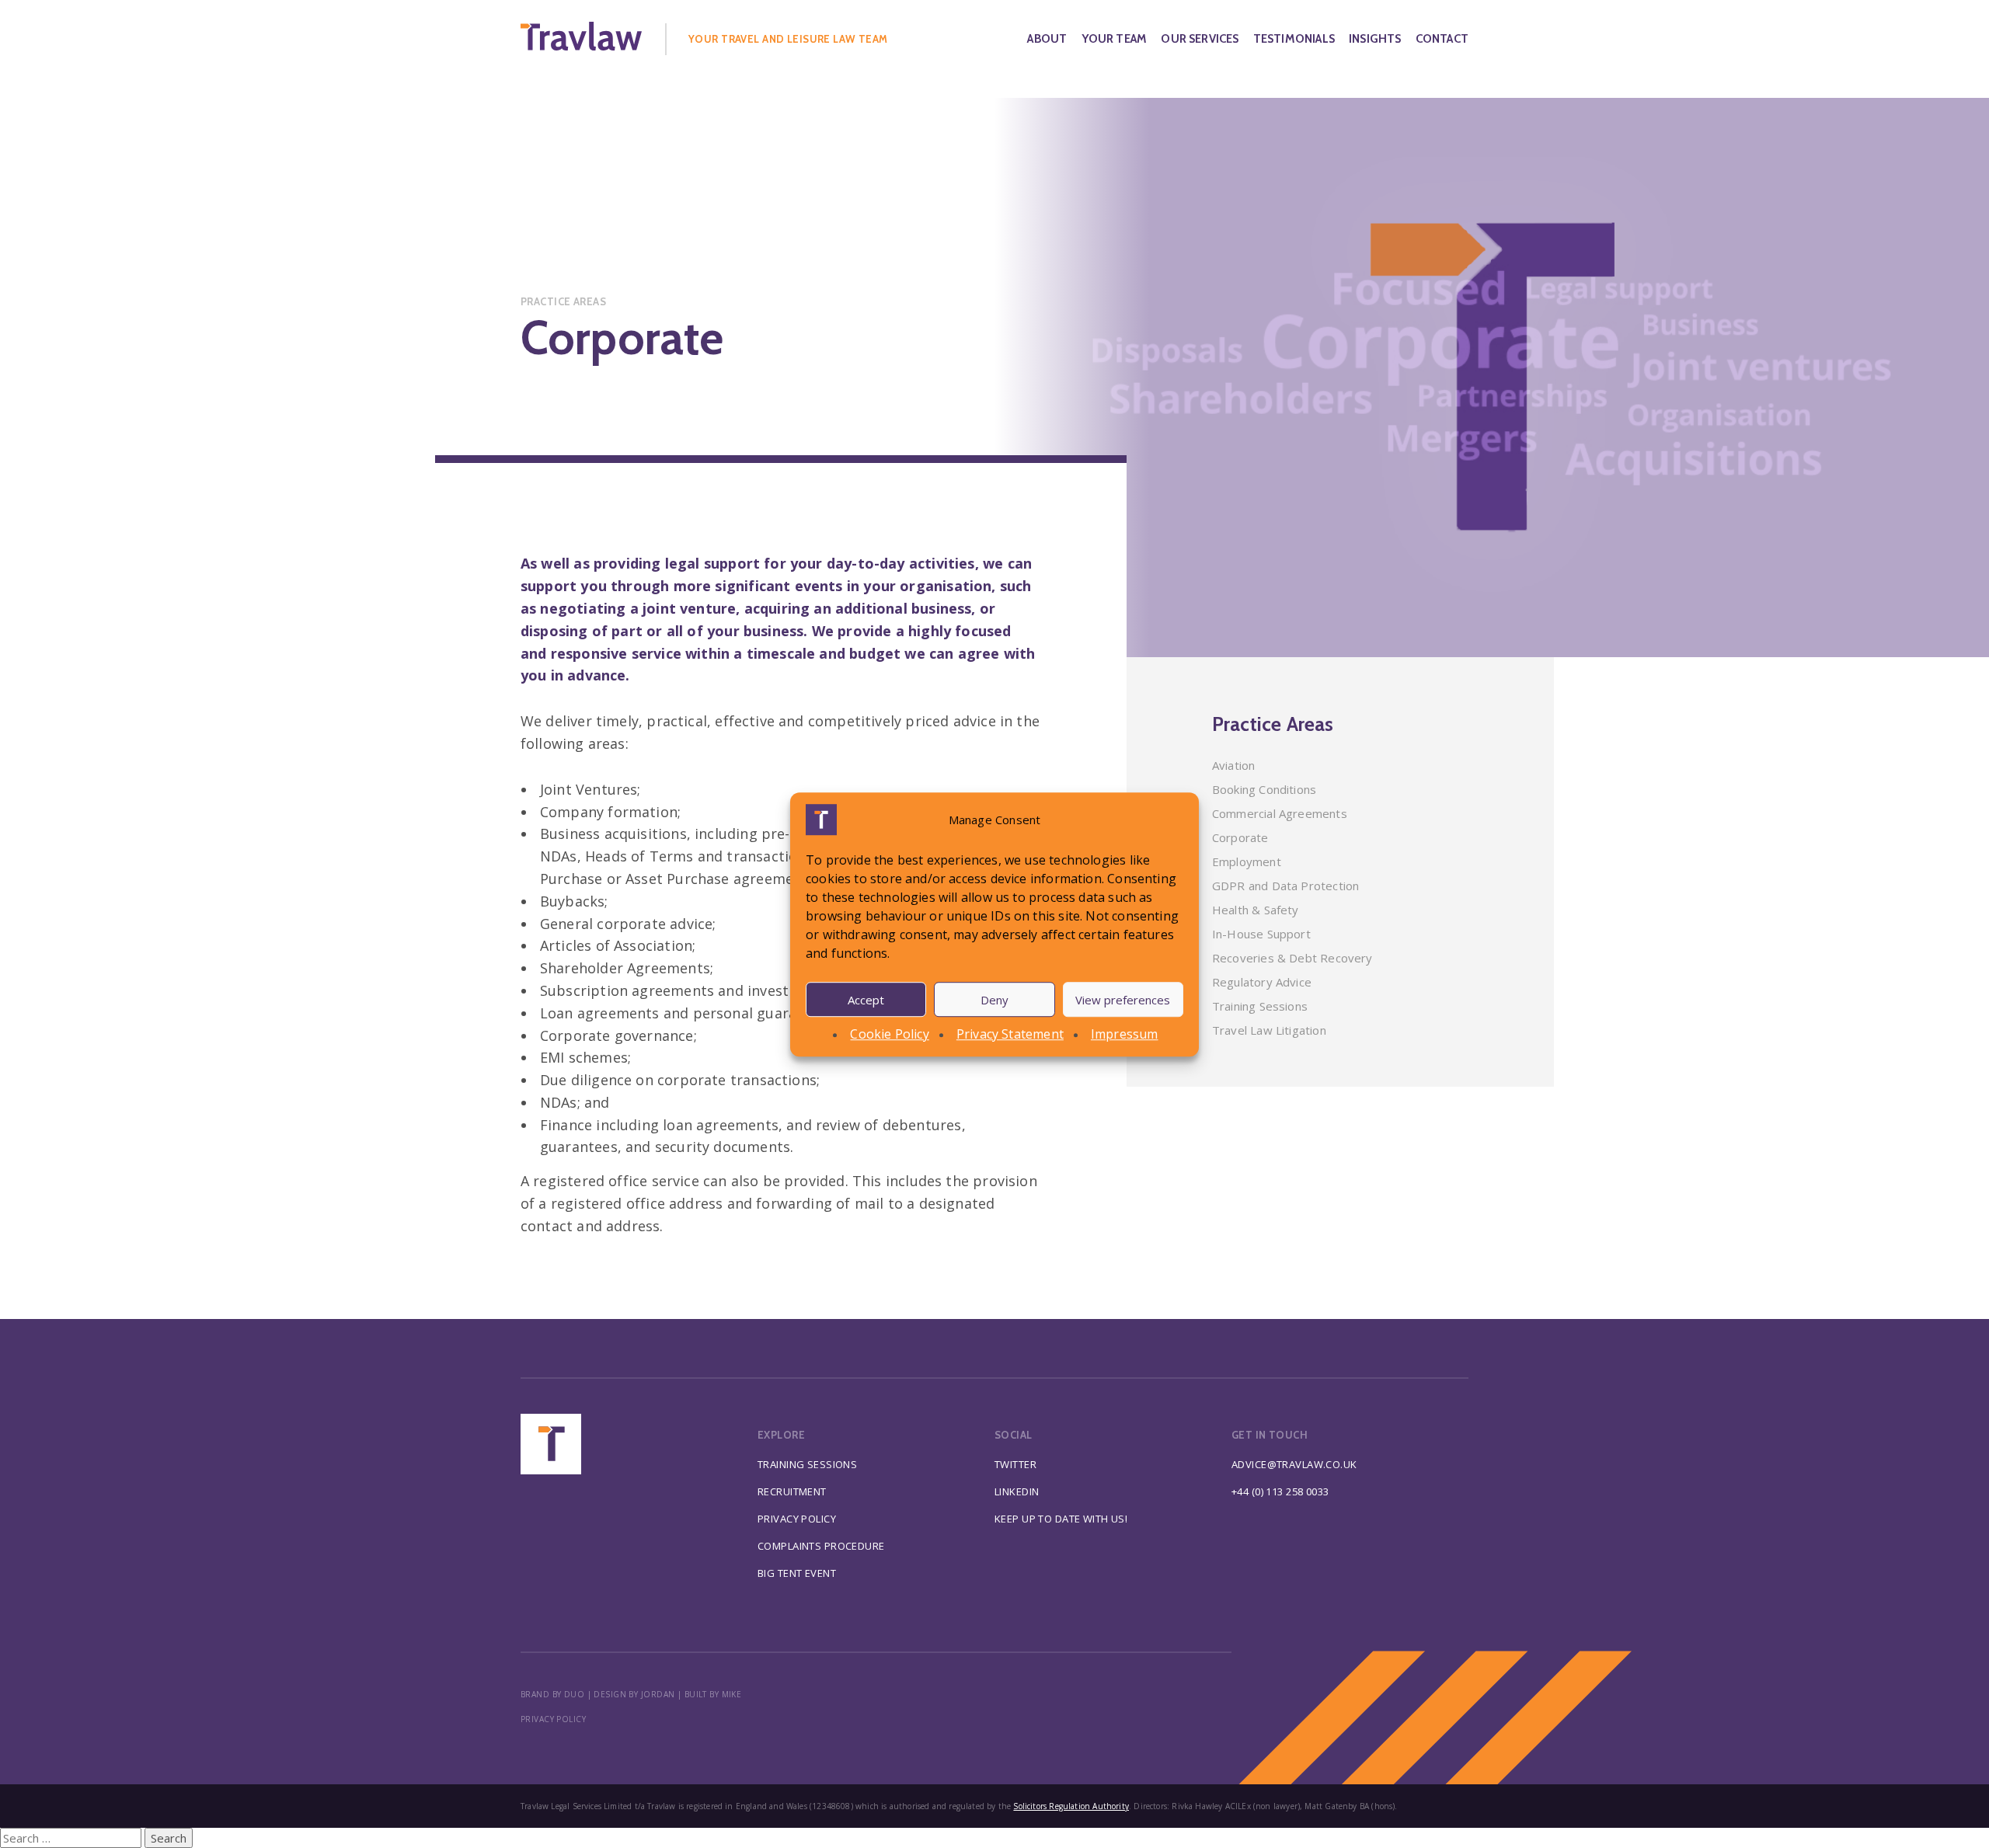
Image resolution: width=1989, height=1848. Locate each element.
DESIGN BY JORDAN (634, 1694)
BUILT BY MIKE (713, 1694)
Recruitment (792, 1491)
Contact (1442, 39)
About (1047, 39)
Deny (994, 999)
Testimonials (1294, 39)
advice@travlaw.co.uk (1294, 1464)
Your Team (1115, 39)
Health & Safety (1256, 910)
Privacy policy (553, 1719)
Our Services (1200, 39)
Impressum (1125, 1034)
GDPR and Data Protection (1285, 886)
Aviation (1233, 765)
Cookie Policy (889, 1034)
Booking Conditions (1264, 789)
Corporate (1240, 837)
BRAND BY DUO (552, 1694)
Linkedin (1017, 1491)
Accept (866, 999)
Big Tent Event (797, 1573)
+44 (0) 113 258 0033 (1280, 1491)
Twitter (1015, 1464)
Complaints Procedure (821, 1546)
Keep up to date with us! (1061, 1519)
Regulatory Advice (1262, 982)
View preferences (1123, 999)
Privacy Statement (1010, 1034)
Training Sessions (1260, 1006)
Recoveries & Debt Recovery (1292, 958)
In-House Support (1261, 934)
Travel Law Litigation (1269, 1030)
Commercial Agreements (1280, 813)
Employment (1247, 861)
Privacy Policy (797, 1519)
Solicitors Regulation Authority (1071, 1806)
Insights (1375, 39)
